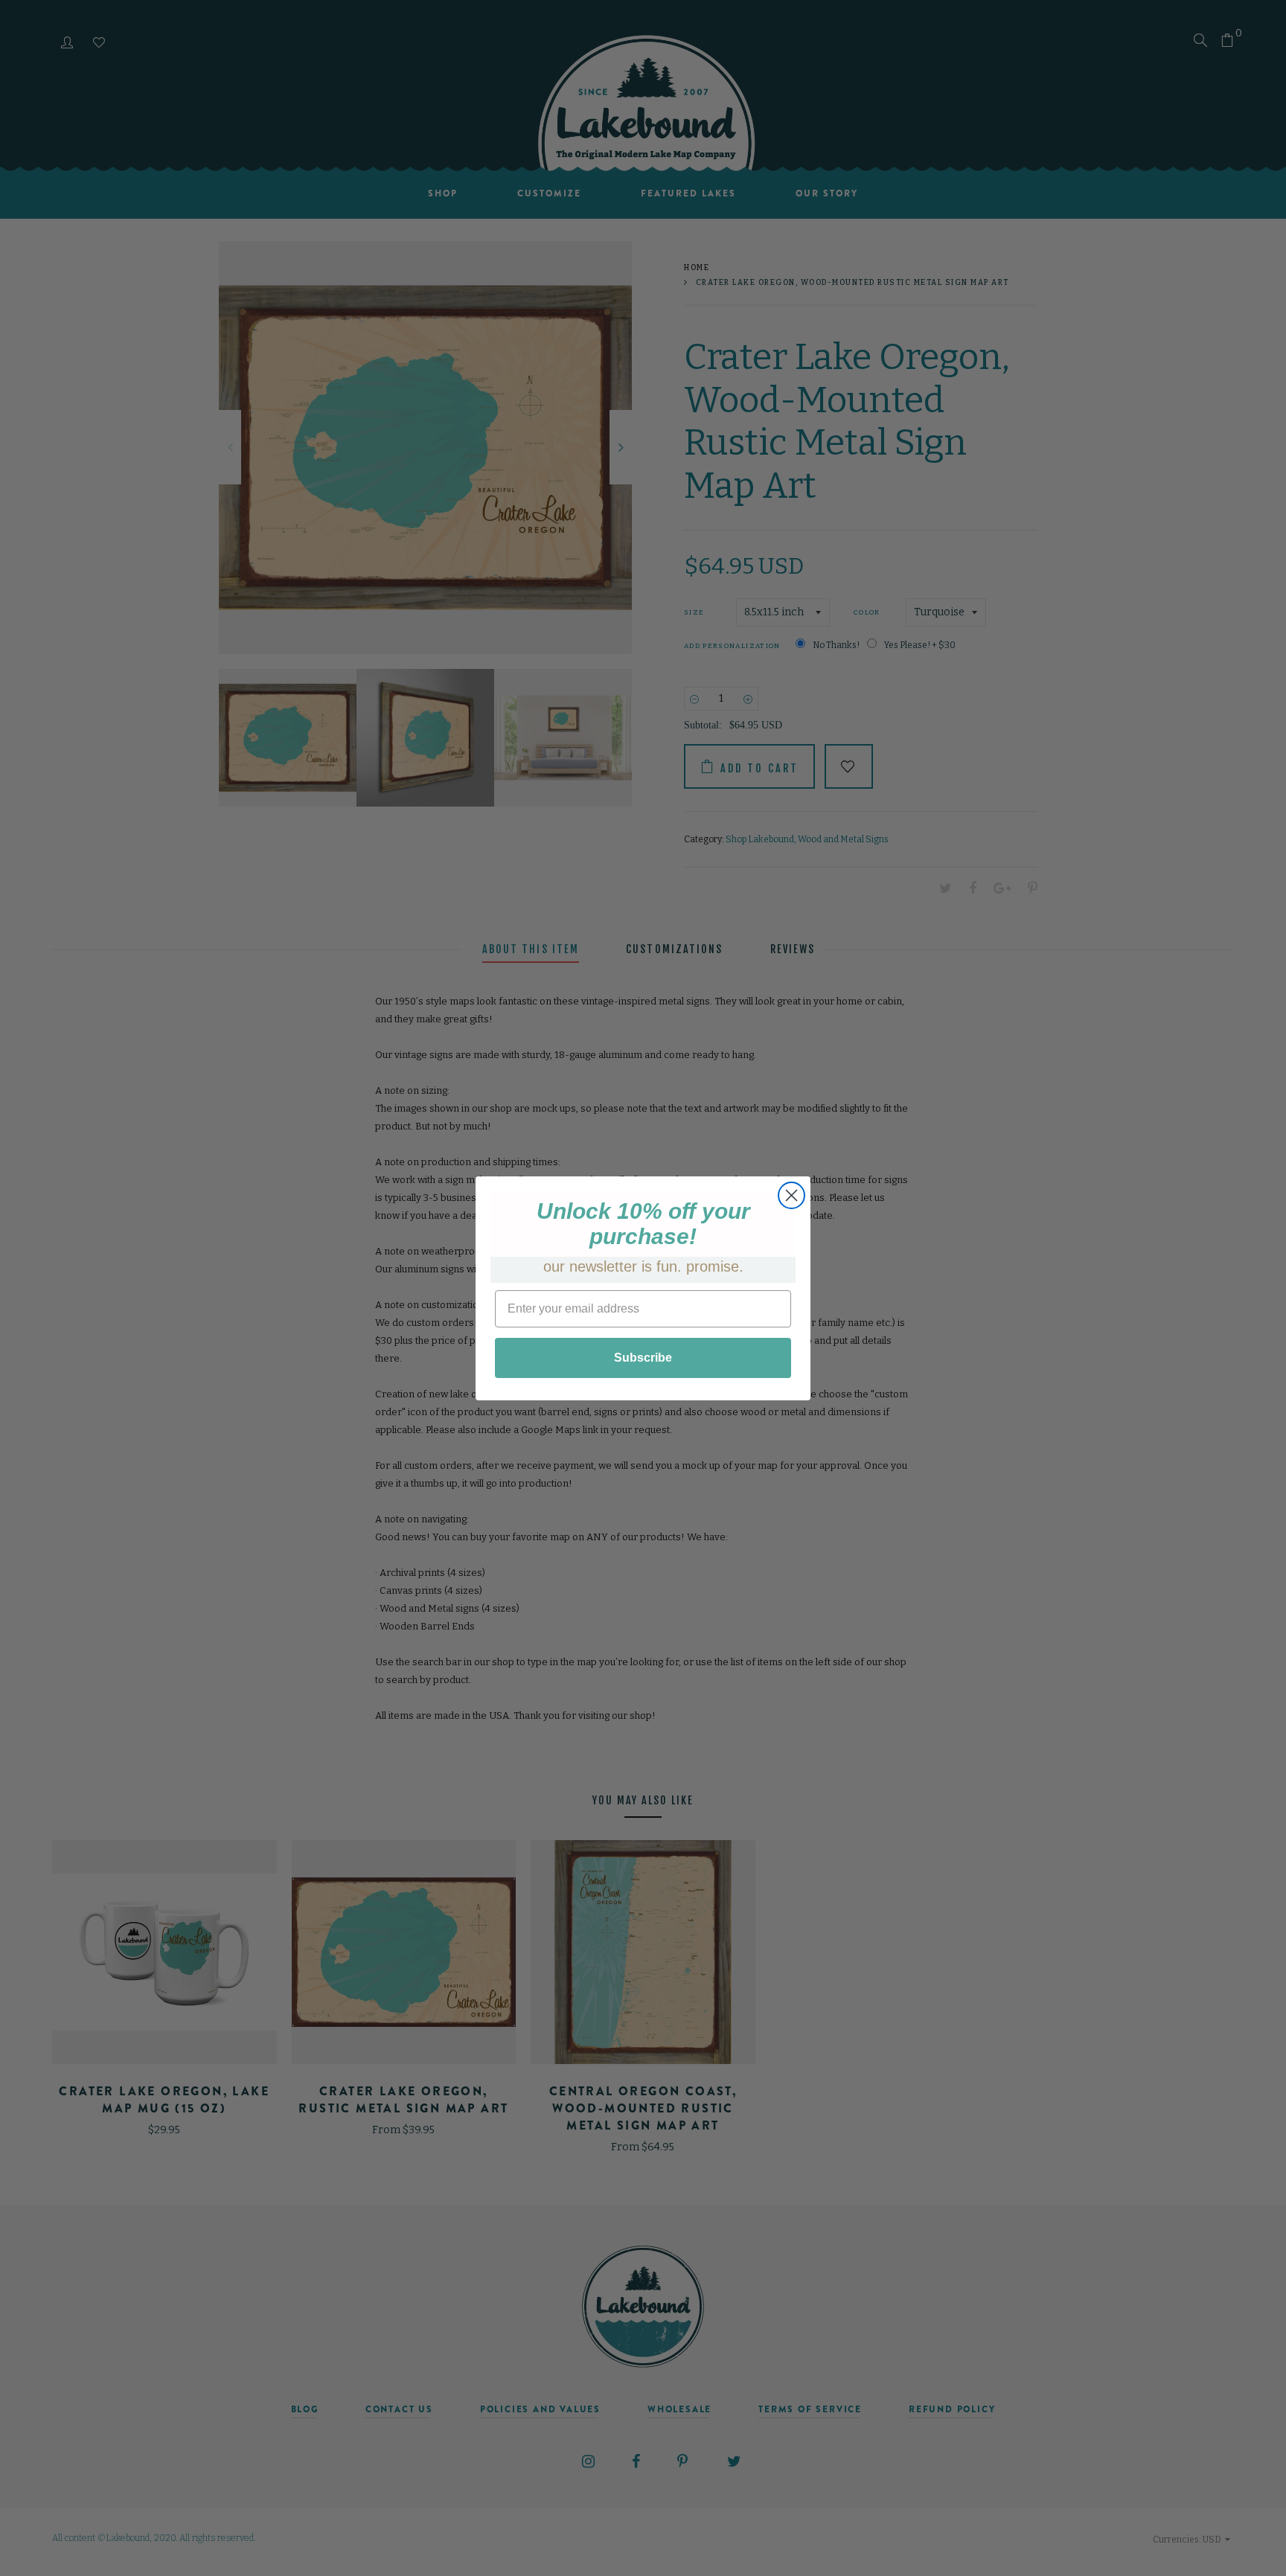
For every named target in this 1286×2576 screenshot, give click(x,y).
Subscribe (643, 1358)
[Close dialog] (791, 1195)
